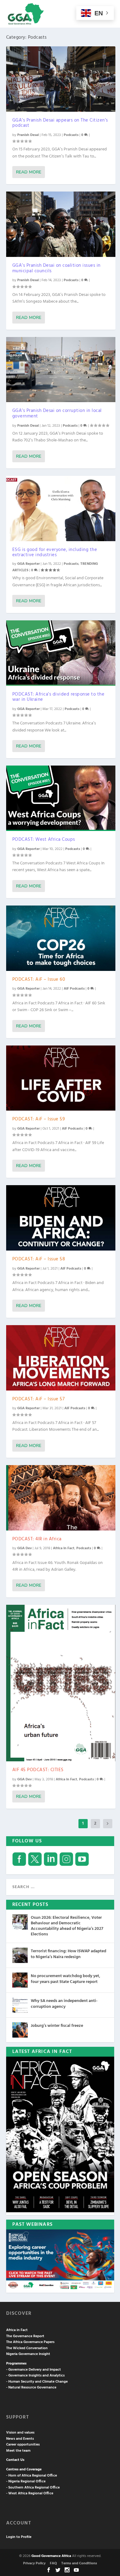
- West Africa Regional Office (30, 2493)
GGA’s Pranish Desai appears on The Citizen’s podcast (60, 123)
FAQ (53, 2563)
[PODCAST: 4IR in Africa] (61, 1498)
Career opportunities (23, 2445)
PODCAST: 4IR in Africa (37, 1539)
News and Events (20, 2439)
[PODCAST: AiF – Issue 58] (61, 1218)
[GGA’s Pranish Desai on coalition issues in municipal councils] (61, 224)
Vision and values (20, 2433)
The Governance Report (25, 2336)
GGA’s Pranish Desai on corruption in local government (57, 413)
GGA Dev (24, 1548)
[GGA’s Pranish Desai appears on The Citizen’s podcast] (61, 79)
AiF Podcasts (74, 989)
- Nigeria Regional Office (26, 2481)
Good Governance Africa (51, 2556)
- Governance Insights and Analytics (35, 2376)
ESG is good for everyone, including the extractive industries (55, 553)
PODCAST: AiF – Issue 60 (39, 980)
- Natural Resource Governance (31, 2388)
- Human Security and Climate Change (37, 2382)
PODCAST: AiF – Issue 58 (39, 1259)
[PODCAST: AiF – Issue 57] (61, 1358)
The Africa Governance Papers (30, 2342)
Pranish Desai (28, 135)
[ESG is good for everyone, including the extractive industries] (61, 508)
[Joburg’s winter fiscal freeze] (20, 2030)
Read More (29, 172)
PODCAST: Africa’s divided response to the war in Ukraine (58, 697)
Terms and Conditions (79, 2563)
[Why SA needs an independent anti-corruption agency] (20, 2005)
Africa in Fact (64, 1548)
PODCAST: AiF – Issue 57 (39, 1399)
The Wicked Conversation (27, 2348)
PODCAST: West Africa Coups (44, 840)
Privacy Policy (34, 2563)
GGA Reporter (28, 564)
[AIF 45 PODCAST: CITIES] (61, 1683)
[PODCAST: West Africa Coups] (61, 798)
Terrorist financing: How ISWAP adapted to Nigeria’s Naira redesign (68, 1954)
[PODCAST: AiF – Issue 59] (61, 1078)
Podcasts (71, 135)
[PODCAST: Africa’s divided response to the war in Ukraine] (61, 653)
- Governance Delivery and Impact (34, 2370)
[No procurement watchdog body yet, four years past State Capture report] (20, 1980)
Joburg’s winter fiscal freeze (57, 2026)
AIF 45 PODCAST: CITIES (38, 1770)
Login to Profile (19, 2537)
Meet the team (18, 2451)
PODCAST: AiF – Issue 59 (39, 1119)
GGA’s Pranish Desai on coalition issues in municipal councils (56, 268)
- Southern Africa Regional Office (33, 2488)
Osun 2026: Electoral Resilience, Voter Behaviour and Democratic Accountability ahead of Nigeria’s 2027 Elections (67, 1926)
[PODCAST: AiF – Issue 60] (61, 938)
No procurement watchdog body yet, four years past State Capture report (66, 1979)
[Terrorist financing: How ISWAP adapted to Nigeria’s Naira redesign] (20, 1955)
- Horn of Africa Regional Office (32, 2476)
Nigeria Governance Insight (28, 2354)
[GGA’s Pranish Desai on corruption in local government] (61, 370)
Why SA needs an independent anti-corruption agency (64, 2004)
